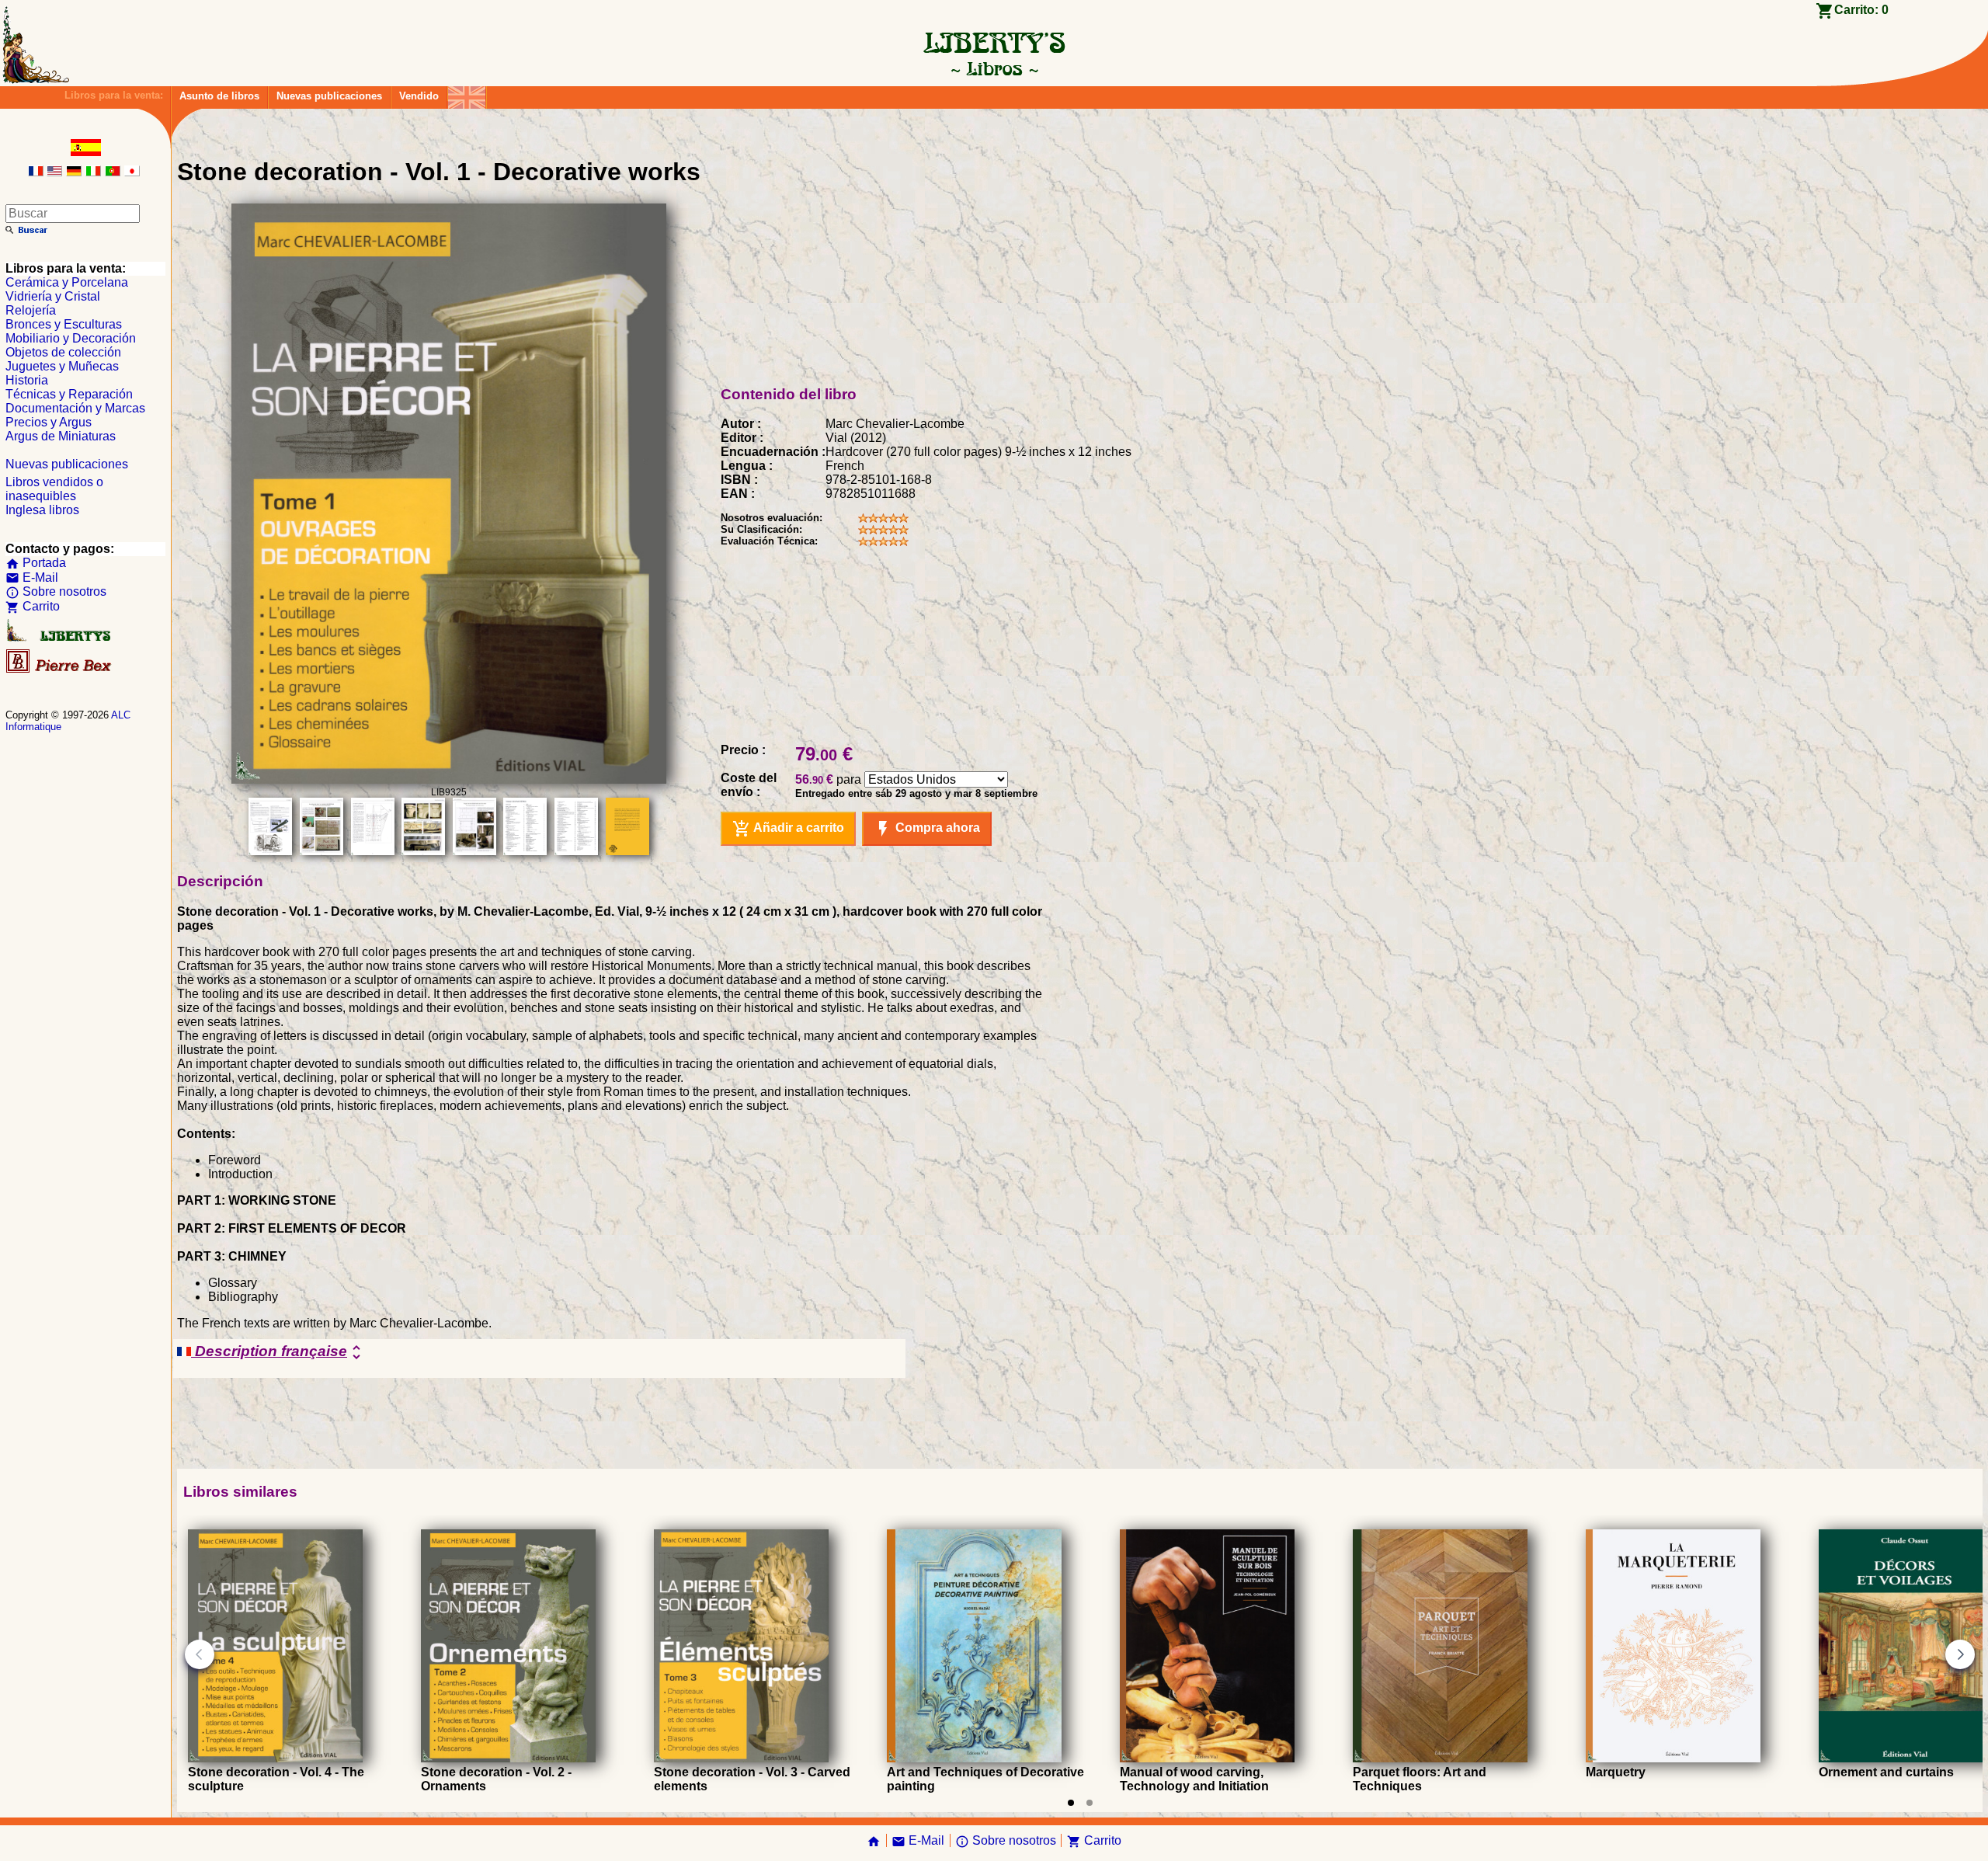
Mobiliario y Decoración (71, 338)
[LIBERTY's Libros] (994, 68)
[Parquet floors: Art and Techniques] (1440, 1758)
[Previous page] (200, 1654)
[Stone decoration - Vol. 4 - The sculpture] (275, 1758)
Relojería (31, 310)
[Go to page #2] (1090, 1803)
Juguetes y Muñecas (62, 366)
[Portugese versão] (113, 172)
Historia (27, 380)
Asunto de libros (219, 96)
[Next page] (1960, 1654)
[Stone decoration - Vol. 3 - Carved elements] (741, 1758)
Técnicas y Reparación (69, 394)
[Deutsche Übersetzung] (74, 172)
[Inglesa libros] (467, 94)
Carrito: (1861, 10)
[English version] (54, 172)
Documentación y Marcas (75, 408)
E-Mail (32, 577)
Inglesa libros (42, 510)
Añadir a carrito (788, 829)
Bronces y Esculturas (64, 324)
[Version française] (36, 172)
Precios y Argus (49, 422)
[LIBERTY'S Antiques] (60, 638)
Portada (36, 563)
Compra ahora (927, 829)
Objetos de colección (63, 352)
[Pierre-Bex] (60, 669)
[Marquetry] (1673, 1758)
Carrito (33, 606)
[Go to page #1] (1071, 1803)
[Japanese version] (132, 172)
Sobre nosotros (56, 591)
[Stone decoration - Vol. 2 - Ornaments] (508, 1758)
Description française (278, 1352)
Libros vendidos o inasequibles (54, 489)
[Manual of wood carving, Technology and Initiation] (1207, 1758)
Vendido (419, 96)
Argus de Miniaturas (61, 436)
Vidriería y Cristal (53, 296)
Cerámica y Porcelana (67, 282)
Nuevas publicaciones (329, 96)
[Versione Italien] (93, 172)
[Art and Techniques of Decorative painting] (974, 1758)
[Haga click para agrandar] (449, 779)
